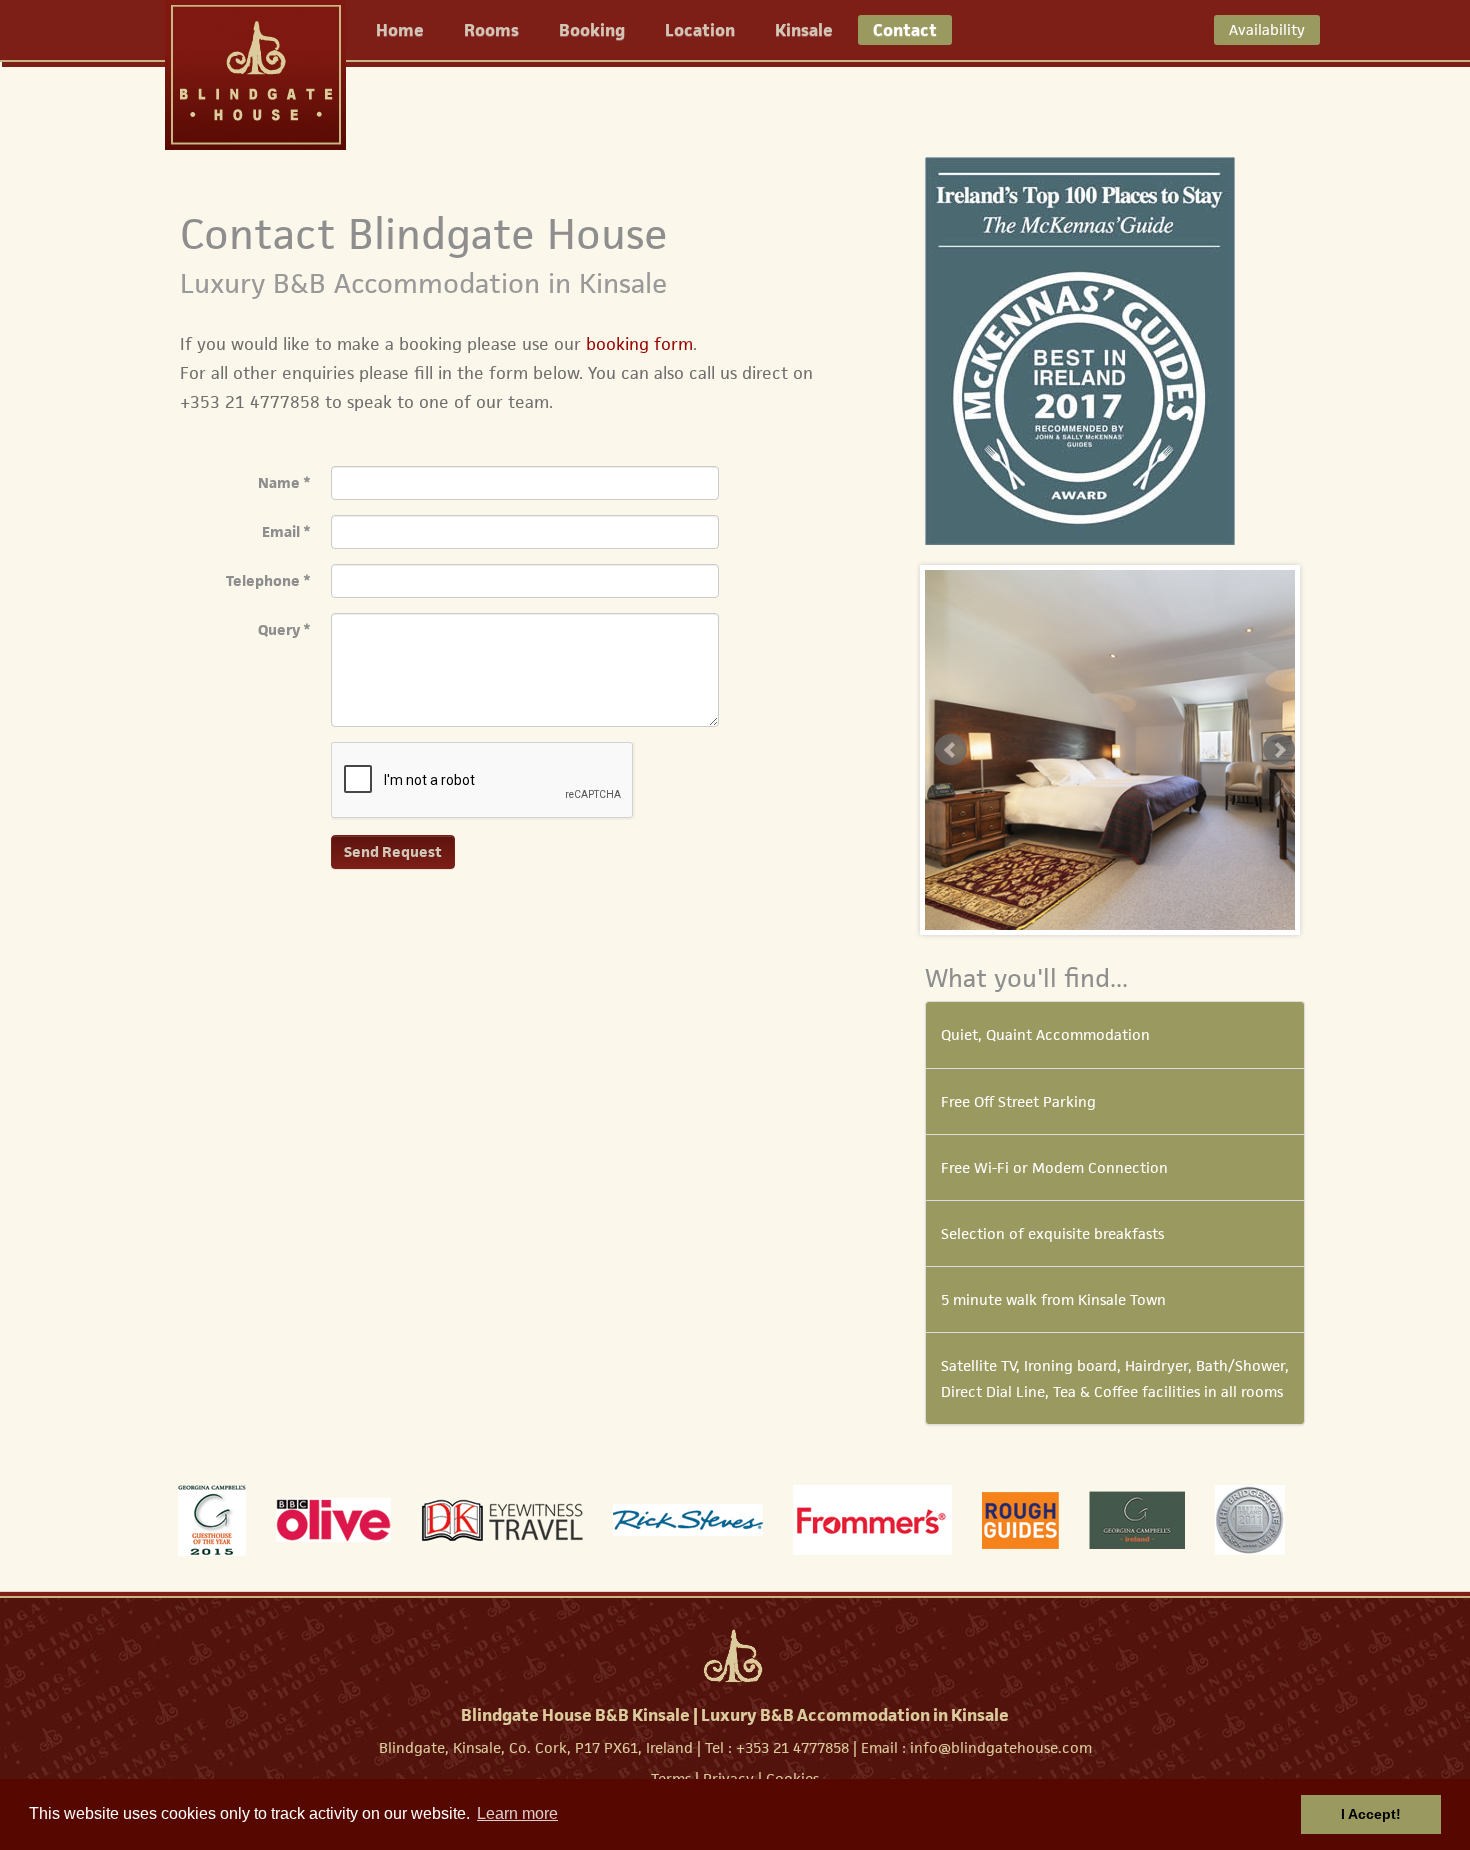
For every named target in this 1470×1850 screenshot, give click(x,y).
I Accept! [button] (1371, 1814)
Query (284, 629)
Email (286, 531)
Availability (1267, 29)
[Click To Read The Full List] (1080, 349)
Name (284, 482)
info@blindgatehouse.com (1001, 1747)
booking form (639, 344)
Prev (951, 750)
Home (400, 30)
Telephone (268, 580)
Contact (905, 30)
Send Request (393, 851)
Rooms (491, 30)
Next (1279, 750)
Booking (592, 30)
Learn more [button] (517, 1813)
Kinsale (804, 30)
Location (700, 30)
